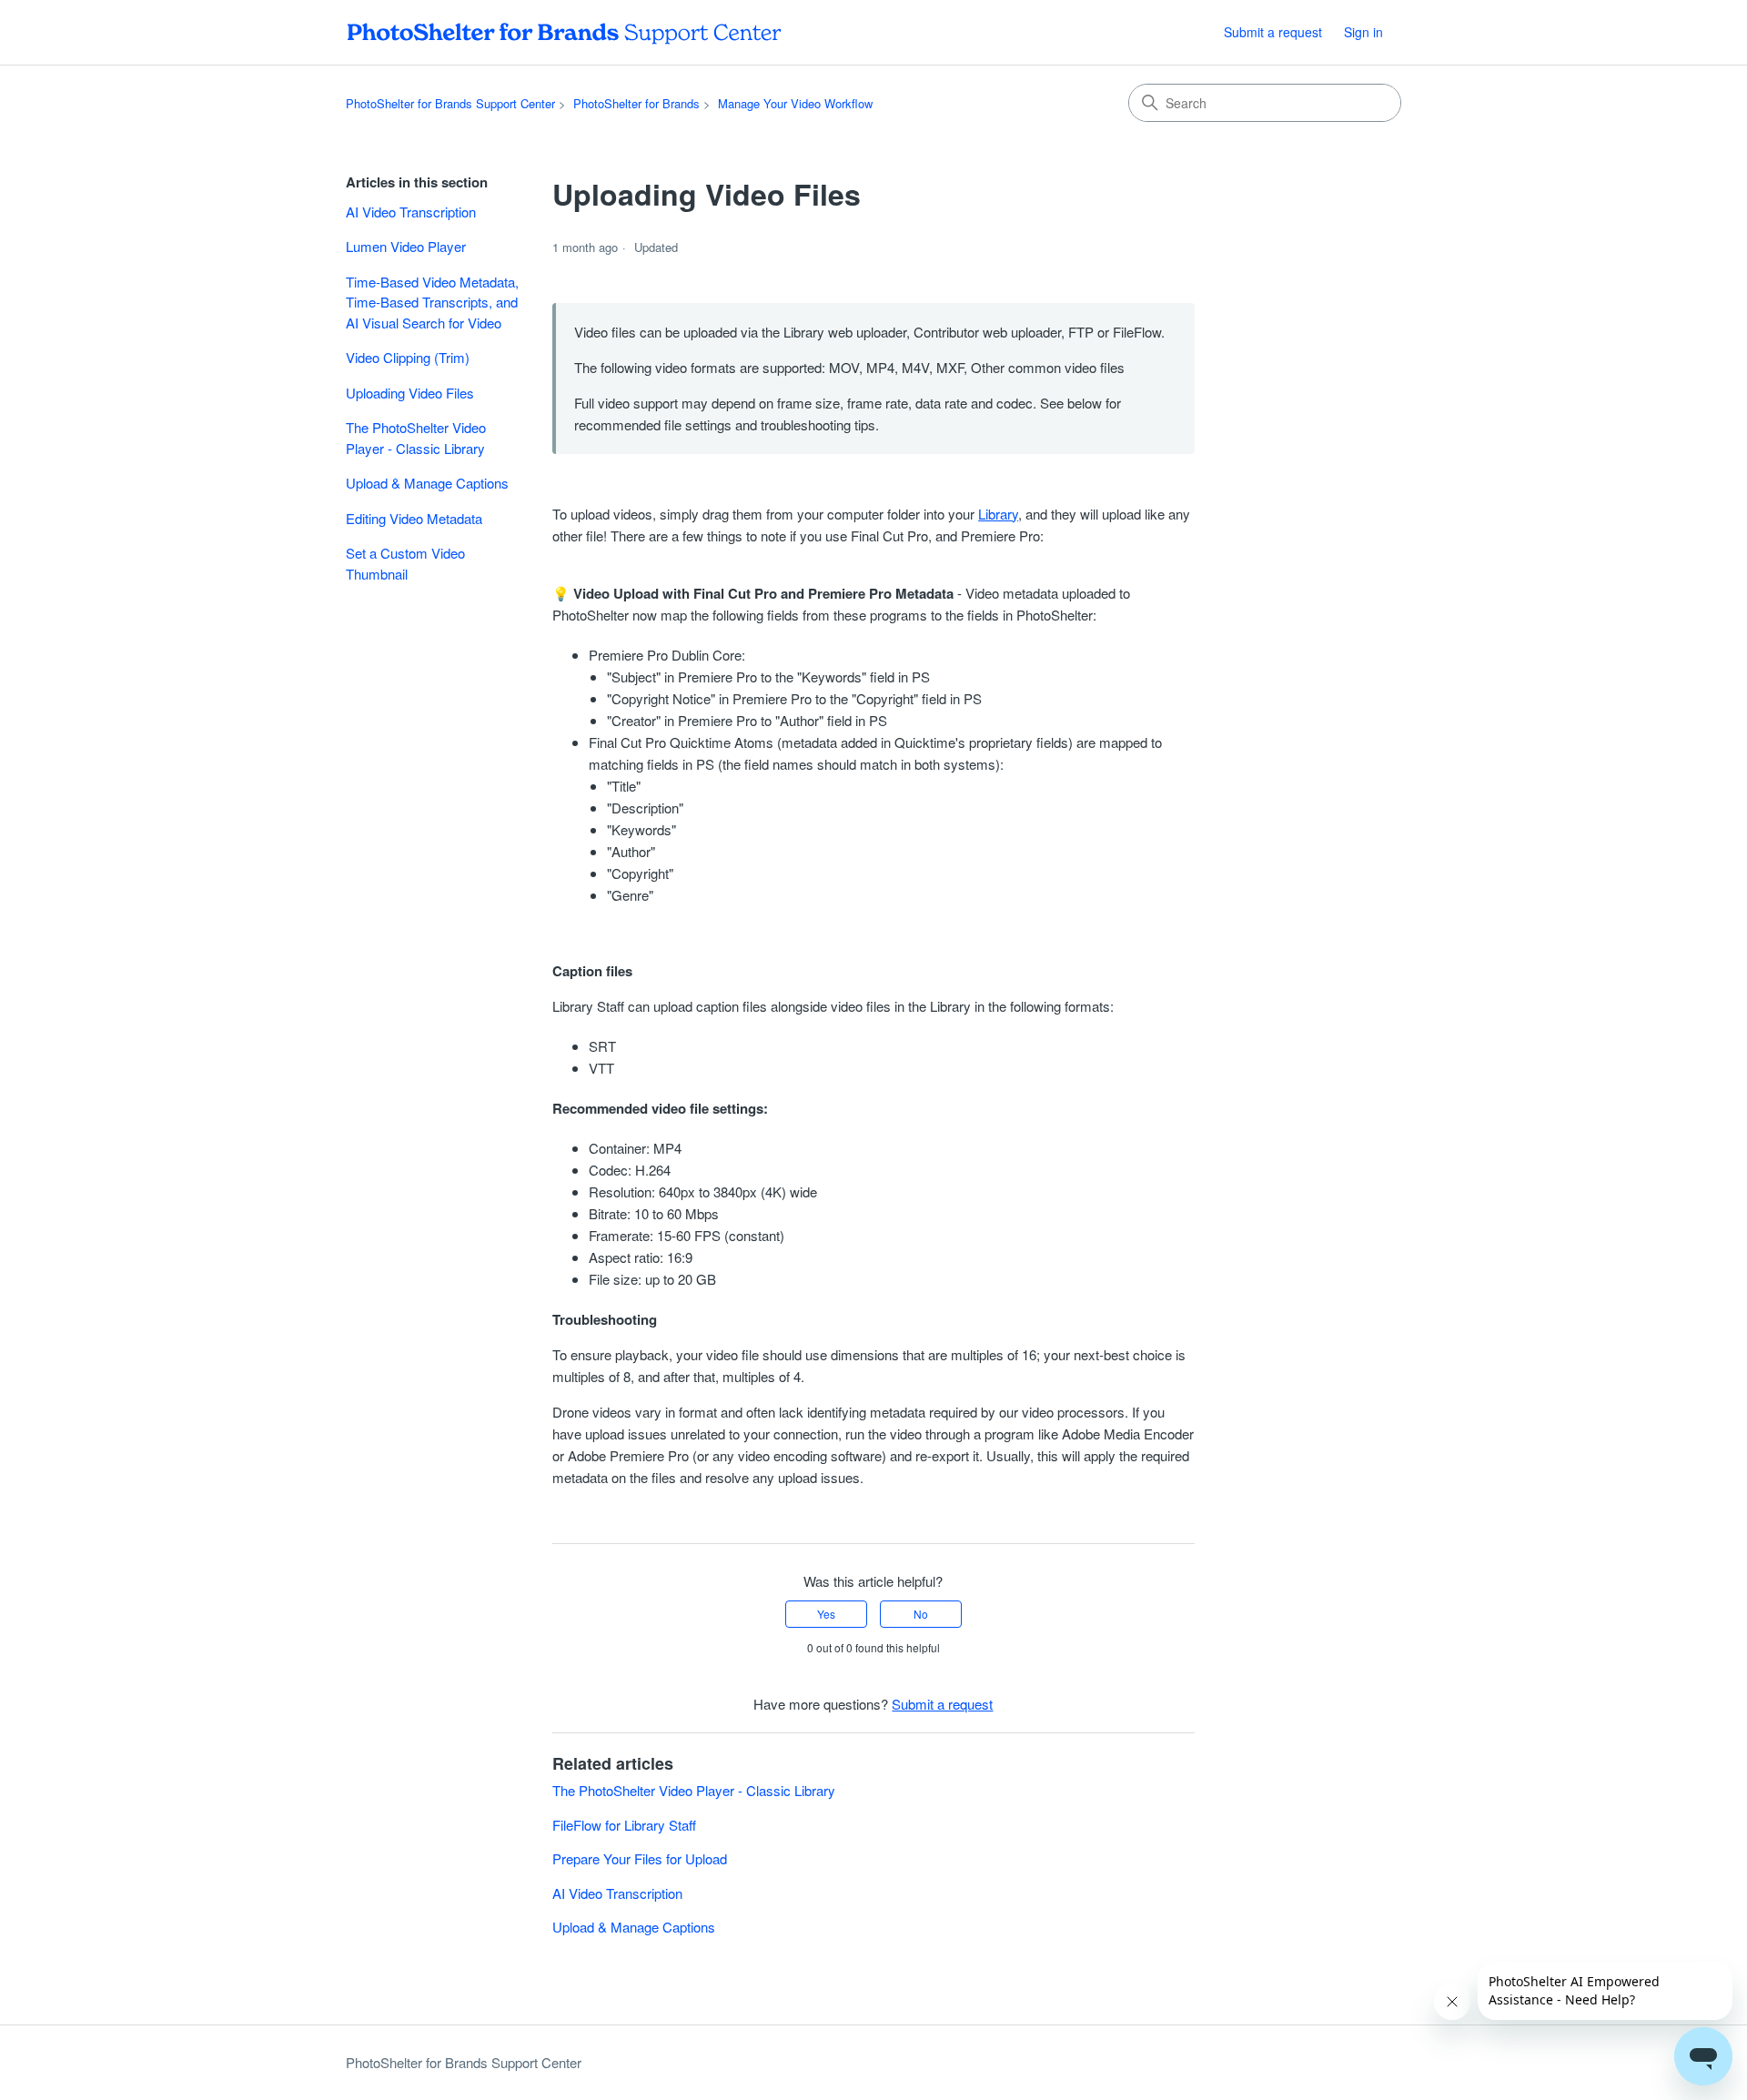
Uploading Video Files (410, 393)
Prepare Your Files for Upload (640, 1858)
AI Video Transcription (411, 212)
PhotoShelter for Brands (636, 103)
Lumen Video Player (406, 246)
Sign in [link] (1363, 32)
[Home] (564, 32)
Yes (826, 1614)
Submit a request (1273, 32)
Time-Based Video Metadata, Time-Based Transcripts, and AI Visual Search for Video (432, 302)
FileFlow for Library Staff (624, 1825)
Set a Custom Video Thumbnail (405, 563)
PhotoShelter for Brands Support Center (450, 103)
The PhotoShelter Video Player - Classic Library (416, 438)
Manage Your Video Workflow (795, 103)
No (921, 1614)
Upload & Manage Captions (427, 483)
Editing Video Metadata (414, 518)
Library (998, 514)
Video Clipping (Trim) (408, 357)
